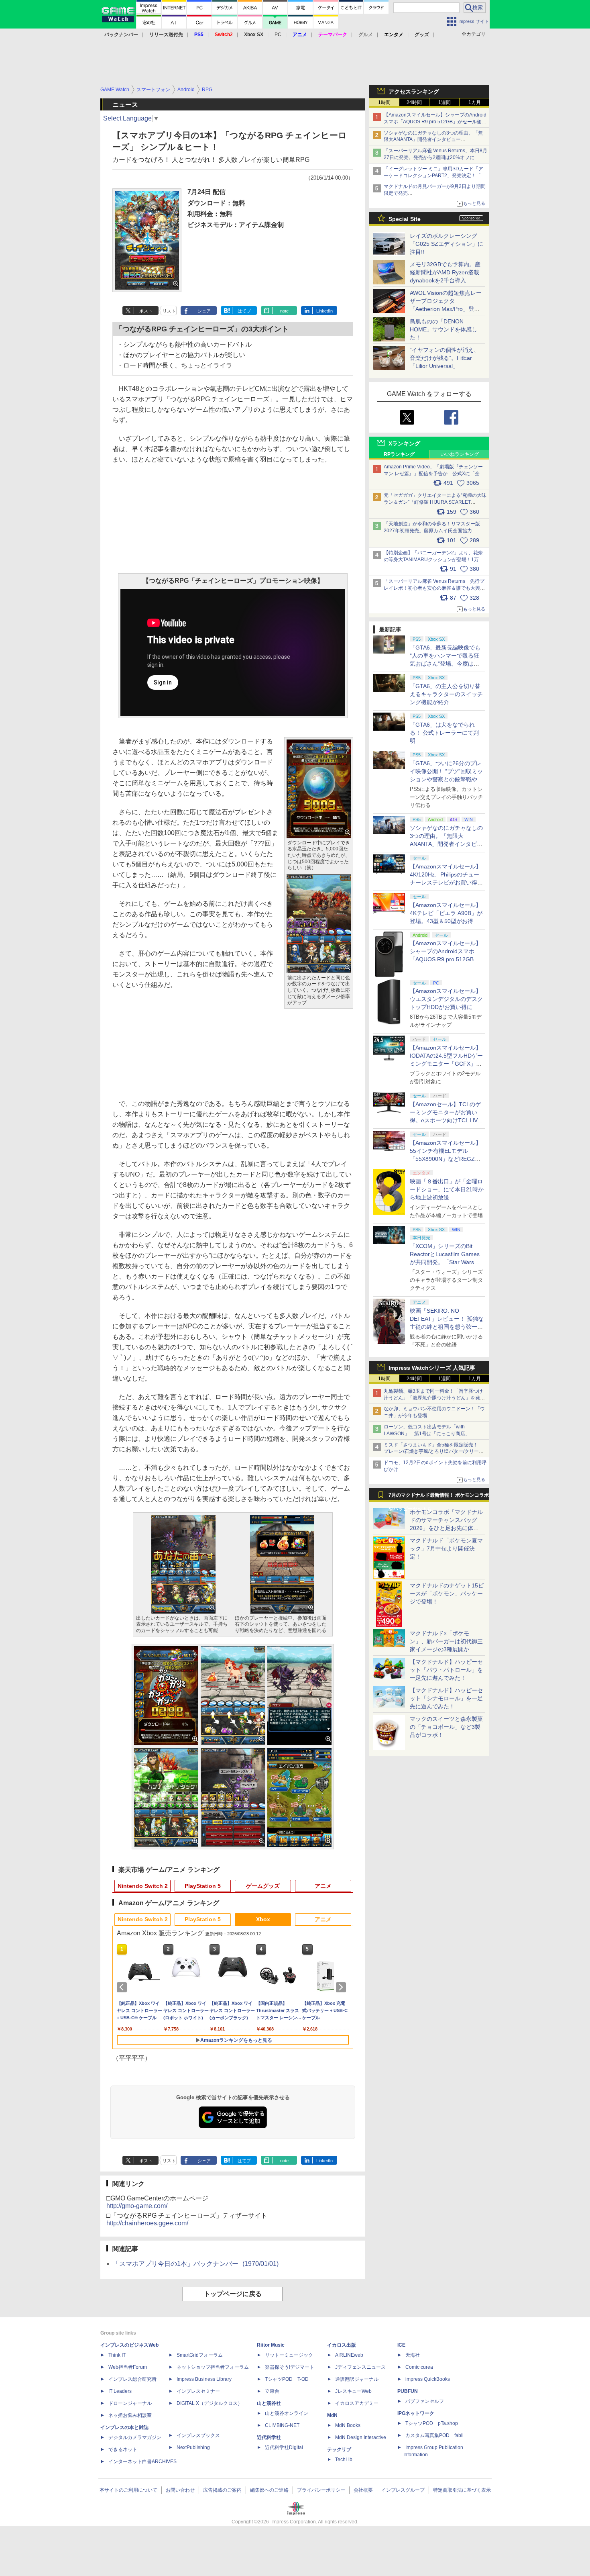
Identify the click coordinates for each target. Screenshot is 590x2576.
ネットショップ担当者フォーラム (213, 2367)
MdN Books (348, 2425)
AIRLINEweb (349, 2355)
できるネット (123, 2449)
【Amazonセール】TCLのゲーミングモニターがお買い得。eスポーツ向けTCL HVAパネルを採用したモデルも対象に (446, 1120)
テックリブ (339, 2449)
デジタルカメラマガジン (135, 2437)
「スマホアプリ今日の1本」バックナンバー (196, 2264)
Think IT (117, 2355)
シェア (204, 311)
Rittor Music (271, 2345)
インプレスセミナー (198, 2391)
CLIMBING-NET (282, 2425)
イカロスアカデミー (357, 2403)
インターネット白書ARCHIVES (142, 2462)
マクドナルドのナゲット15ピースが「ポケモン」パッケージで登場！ (447, 1593)
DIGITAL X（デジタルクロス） (210, 2403)
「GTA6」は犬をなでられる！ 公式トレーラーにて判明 (444, 733)
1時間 (384, 102)
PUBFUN (408, 2391)
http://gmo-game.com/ (137, 2206)
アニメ (323, 1886)
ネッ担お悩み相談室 (130, 2415)
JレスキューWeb (353, 2391)
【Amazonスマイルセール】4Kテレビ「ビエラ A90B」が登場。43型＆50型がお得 (446, 913)
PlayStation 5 (203, 1886)
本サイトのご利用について (128, 2490)
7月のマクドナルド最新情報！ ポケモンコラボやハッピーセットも (439, 1497)
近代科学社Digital (284, 2447)
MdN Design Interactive (361, 2437)
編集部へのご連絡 (269, 2490)
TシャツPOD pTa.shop (432, 2423)
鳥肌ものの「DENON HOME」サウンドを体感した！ (444, 329)
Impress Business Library (204, 2379)
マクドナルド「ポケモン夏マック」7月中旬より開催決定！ (446, 1548)
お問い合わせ (180, 2490)
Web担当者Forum (128, 2367)
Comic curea (419, 2367)
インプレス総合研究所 (132, 2379)
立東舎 (272, 2391)
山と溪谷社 (269, 2403)
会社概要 (363, 2490)
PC (278, 35)
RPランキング (399, 454)
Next (342, 1987)
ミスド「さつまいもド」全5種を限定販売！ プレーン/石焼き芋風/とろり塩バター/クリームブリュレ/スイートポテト (434, 1452)
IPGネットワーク (416, 2413)
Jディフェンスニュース (360, 2367)
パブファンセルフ (425, 2401)
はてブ (244, 311)
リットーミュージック (289, 2355)
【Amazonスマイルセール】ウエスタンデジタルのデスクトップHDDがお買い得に (446, 999)
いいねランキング (460, 454)
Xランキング (404, 443)
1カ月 (475, 102)
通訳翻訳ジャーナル (357, 2379)
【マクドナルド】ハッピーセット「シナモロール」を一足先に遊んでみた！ (446, 1698)
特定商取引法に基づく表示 (462, 2490)
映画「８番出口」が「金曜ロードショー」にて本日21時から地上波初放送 (447, 1189)
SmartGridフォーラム (200, 2355)
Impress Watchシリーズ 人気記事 (432, 1368)
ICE (401, 2345)
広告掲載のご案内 (222, 2490)
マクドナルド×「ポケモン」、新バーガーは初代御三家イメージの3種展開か (446, 1641)
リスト (169, 311)
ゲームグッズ (263, 1886)
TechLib (344, 2460)
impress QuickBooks (428, 2379)
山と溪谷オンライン (287, 2413)
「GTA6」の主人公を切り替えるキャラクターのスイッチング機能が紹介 (446, 694)
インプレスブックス (198, 2435)
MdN (332, 2415)
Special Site (405, 219)
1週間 (445, 102)
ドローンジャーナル (130, 2403)
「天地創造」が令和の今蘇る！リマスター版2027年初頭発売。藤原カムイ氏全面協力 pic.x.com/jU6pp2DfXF (432, 531)
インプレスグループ (403, 2490)
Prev (123, 1987)
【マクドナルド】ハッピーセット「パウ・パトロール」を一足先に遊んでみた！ (446, 1670)
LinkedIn (324, 311)
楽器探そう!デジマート (290, 2367)
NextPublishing (193, 2447)
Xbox (263, 1919)
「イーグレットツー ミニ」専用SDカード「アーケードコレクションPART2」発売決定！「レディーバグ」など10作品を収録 (435, 176)
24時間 (414, 102)
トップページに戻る (233, 2294)
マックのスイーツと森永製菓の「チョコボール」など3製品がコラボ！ (446, 1727)
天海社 (413, 2355)
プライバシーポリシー (321, 2490)
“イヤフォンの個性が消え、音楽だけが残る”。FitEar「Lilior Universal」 (445, 358)
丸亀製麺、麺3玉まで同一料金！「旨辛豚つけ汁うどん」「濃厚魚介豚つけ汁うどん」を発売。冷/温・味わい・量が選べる (433, 1398)
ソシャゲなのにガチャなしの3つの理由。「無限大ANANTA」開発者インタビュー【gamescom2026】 (433, 140)
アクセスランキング (414, 92)
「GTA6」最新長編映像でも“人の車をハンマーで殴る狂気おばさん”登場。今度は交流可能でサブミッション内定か (446, 664)
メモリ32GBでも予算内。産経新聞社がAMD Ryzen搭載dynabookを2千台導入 (445, 272)
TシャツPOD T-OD (287, 2379)
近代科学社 (269, 2437)
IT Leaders (120, 2391)
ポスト (146, 311)
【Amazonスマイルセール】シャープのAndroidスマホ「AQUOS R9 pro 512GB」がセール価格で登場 (435, 122)
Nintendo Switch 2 (143, 1886)
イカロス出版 (342, 2345)
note (284, 311)
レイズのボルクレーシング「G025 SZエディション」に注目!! (447, 244)
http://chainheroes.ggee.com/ (147, 2223)
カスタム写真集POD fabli (434, 2435)
